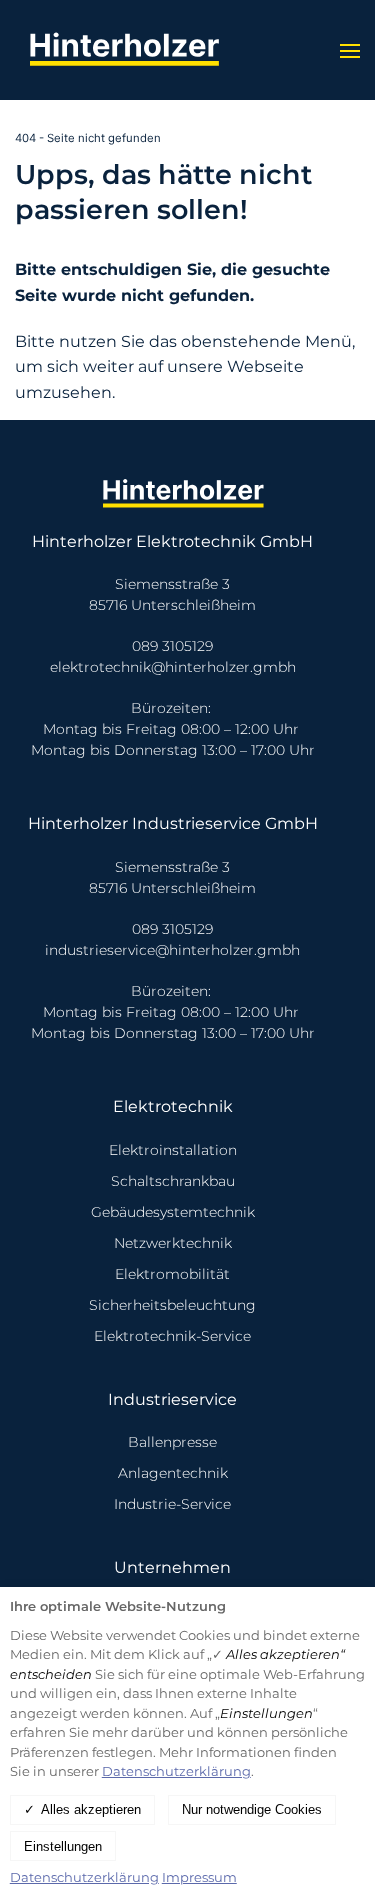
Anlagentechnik (173, 1473)
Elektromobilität (172, 1274)
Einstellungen (63, 1846)
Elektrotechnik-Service (172, 1336)
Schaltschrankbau (173, 1181)
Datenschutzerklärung (176, 1771)
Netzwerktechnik (173, 1243)
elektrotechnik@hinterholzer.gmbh (173, 667)
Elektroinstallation (173, 1150)
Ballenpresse (172, 1442)
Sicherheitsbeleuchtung (172, 1305)
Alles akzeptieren (91, 1809)
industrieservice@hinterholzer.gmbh (172, 950)
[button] (350, 50)
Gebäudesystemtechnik (173, 1212)
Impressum (199, 1877)
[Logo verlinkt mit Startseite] (130, 50)
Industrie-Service (172, 1504)
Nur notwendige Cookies (252, 1809)
